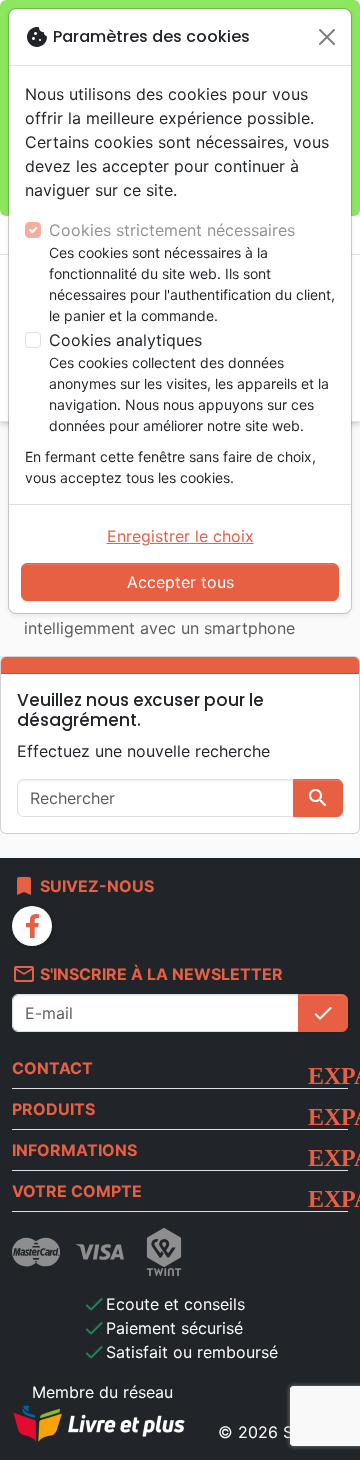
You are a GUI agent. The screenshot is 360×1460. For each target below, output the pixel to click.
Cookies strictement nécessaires (172, 230)
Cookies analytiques (125, 340)
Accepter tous (180, 582)
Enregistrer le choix (180, 536)
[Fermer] (327, 37)
